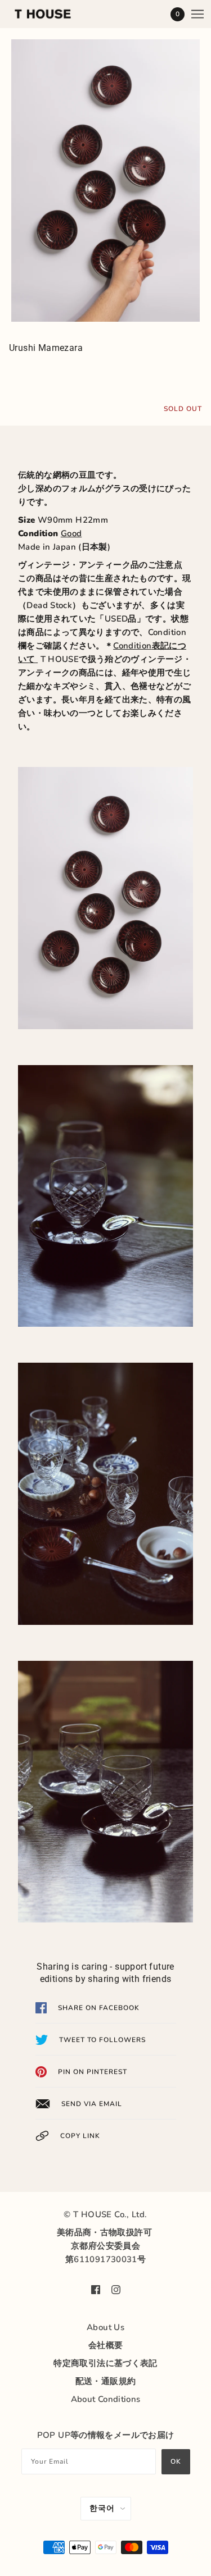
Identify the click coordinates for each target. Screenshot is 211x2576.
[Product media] (105, 181)
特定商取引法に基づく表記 (105, 2363)
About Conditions (106, 2399)
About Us (105, 2327)
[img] (96, 2289)
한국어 (102, 2508)
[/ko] (54, 14)
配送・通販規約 (106, 2381)
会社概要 (106, 2345)
